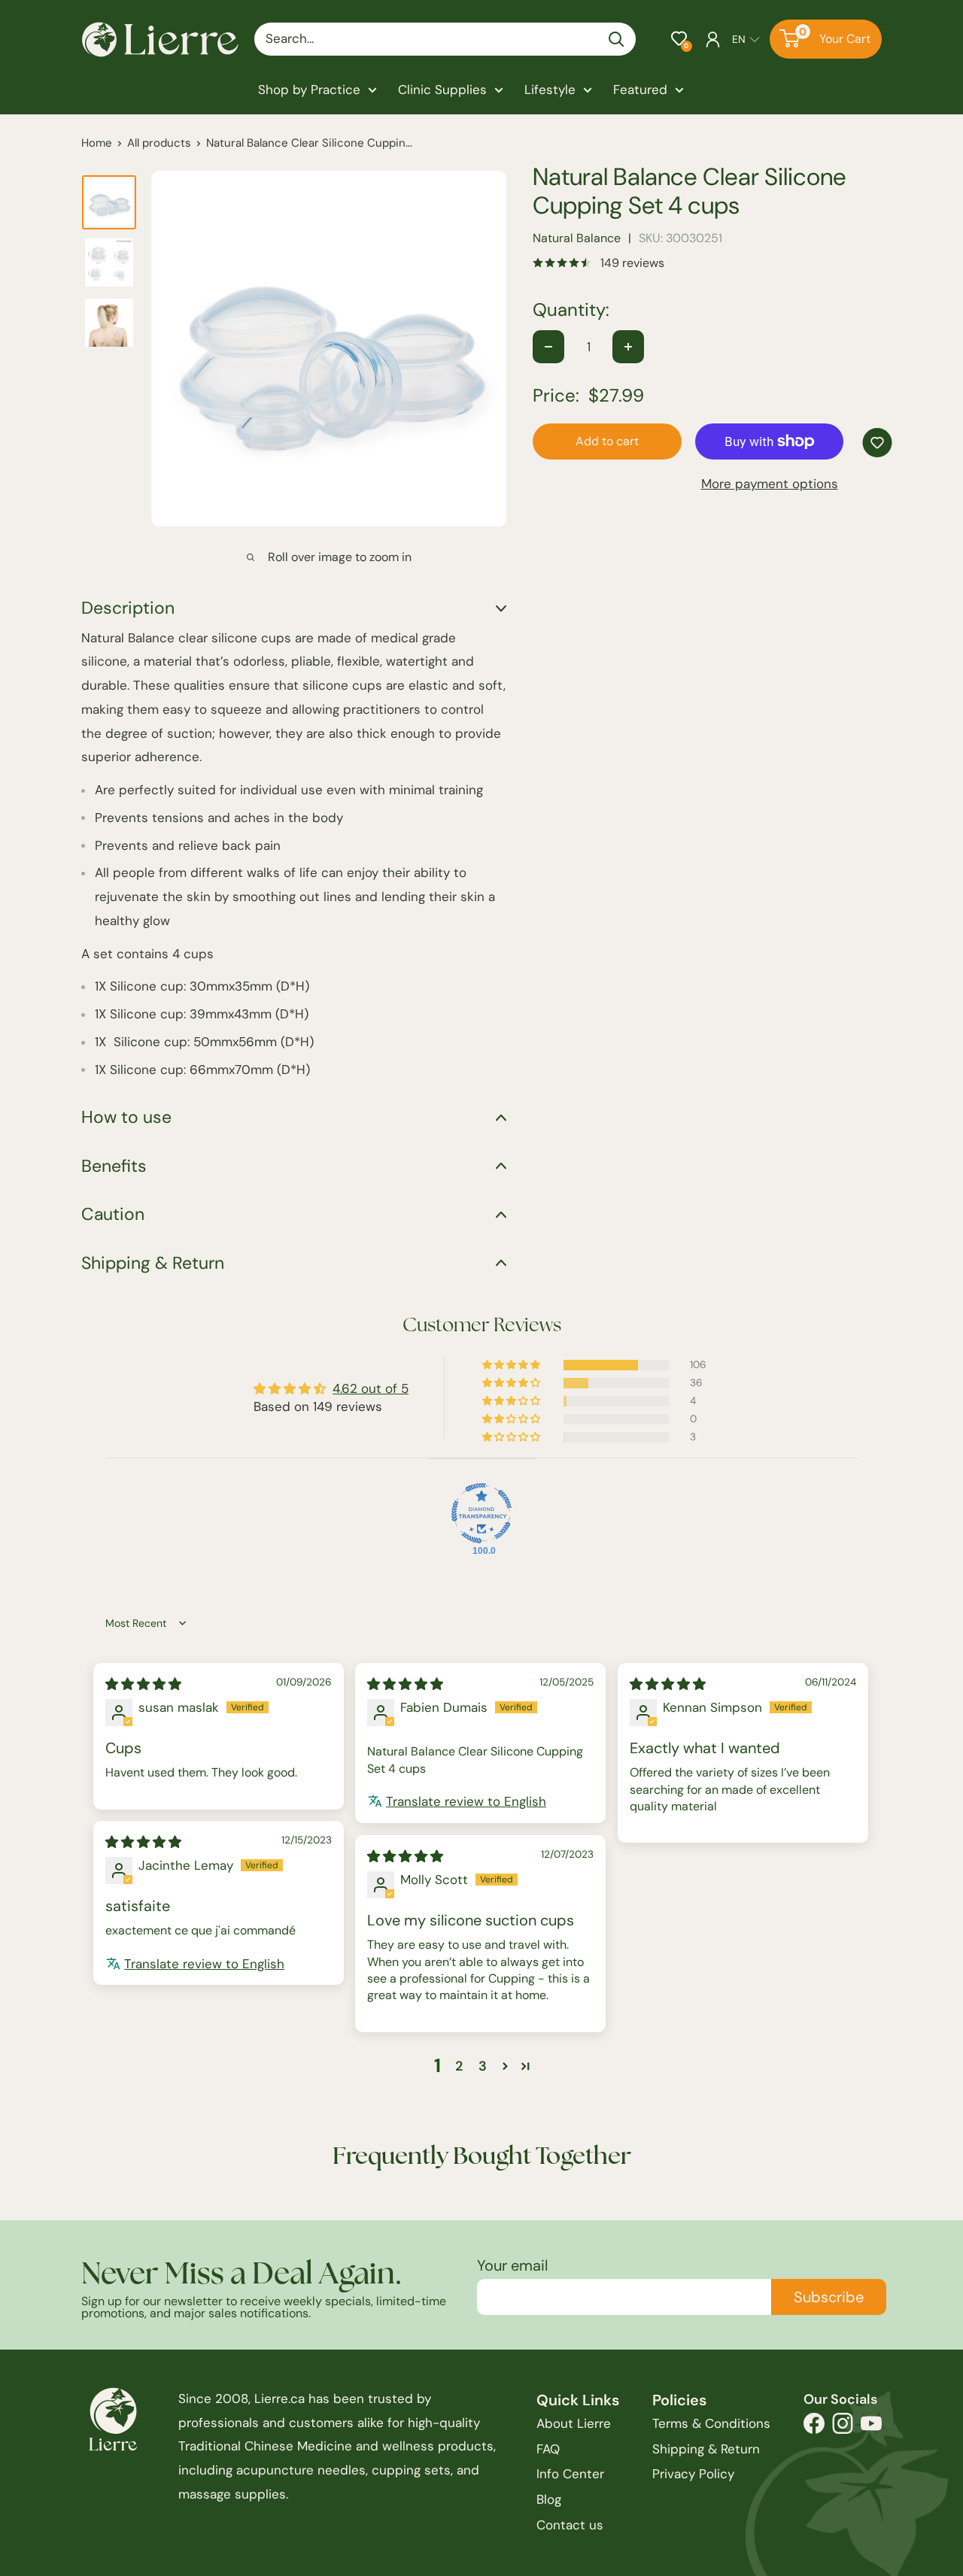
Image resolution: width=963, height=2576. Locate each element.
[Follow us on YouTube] (871, 2427)
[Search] (617, 39)
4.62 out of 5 (371, 1388)
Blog (549, 2499)
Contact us (570, 2525)
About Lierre (574, 2423)
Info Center (570, 2474)
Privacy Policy (693, 2474)
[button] (679, 39)
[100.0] (481, 1513)
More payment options (770, 484)
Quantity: (571, 310)
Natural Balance (577, 238)
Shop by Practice (309, 90)
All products (159, 143)
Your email (512, 2265)
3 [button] (483, 2066)
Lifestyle (550, 90)
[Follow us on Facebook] (814, 2427)
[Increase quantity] (628, 347)
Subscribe (829, 2297)
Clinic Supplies (442, 90)
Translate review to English (466, 1801)
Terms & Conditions (711, 2423)
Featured (640, 90)
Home (97, 143)
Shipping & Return (706, 2449)
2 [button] (459, 2066)
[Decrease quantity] (548, 347)
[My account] (713, 39)
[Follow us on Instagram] (843, 2427)
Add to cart (607, 441)
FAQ (548, 2449)
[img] (143, 1684)
